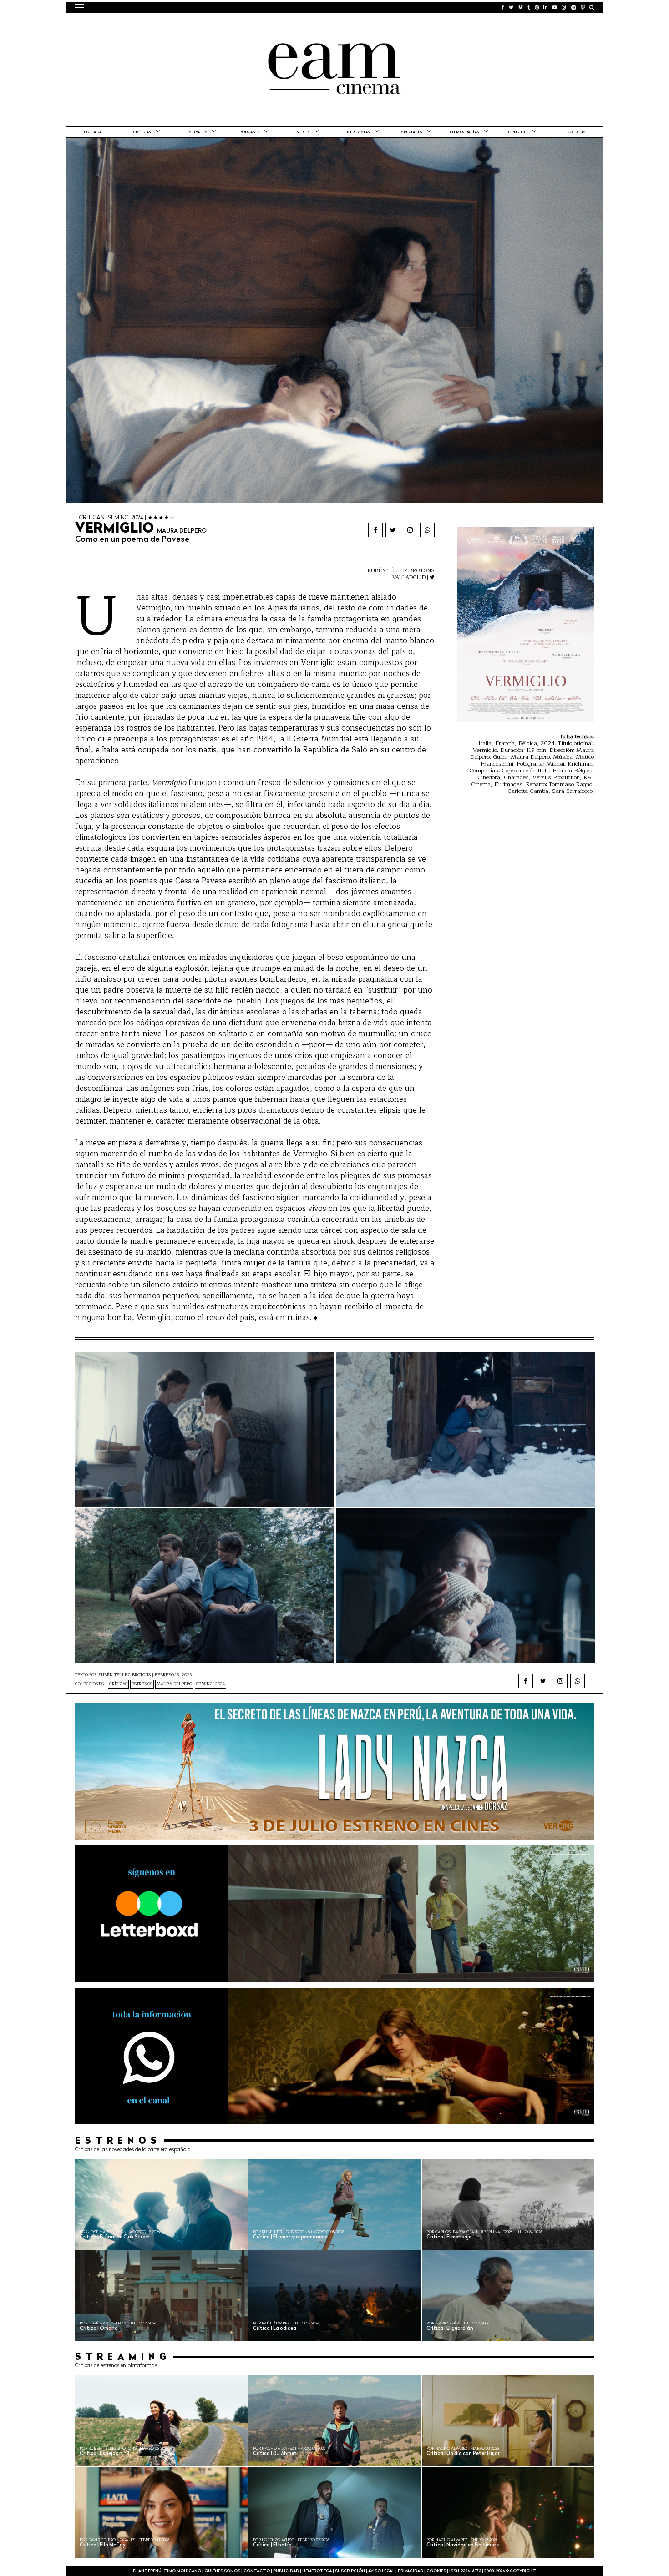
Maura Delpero (174, 1684)
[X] (393, 530)
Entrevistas (357, 132)
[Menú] (80, 7)
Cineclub (518, 132)
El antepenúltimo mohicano (190, 25)
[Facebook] (375, 530)
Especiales (411, 132)
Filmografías (464, 132)
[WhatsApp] (427, 530)
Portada (93, 132)
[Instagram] (410, 530)
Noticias (576, 132)
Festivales (196, 132)
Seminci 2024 (210, 1684)
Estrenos (142, 1684)
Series (303, 132)
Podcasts (249, 132)
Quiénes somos (222, 2571)
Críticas (142, 132)
